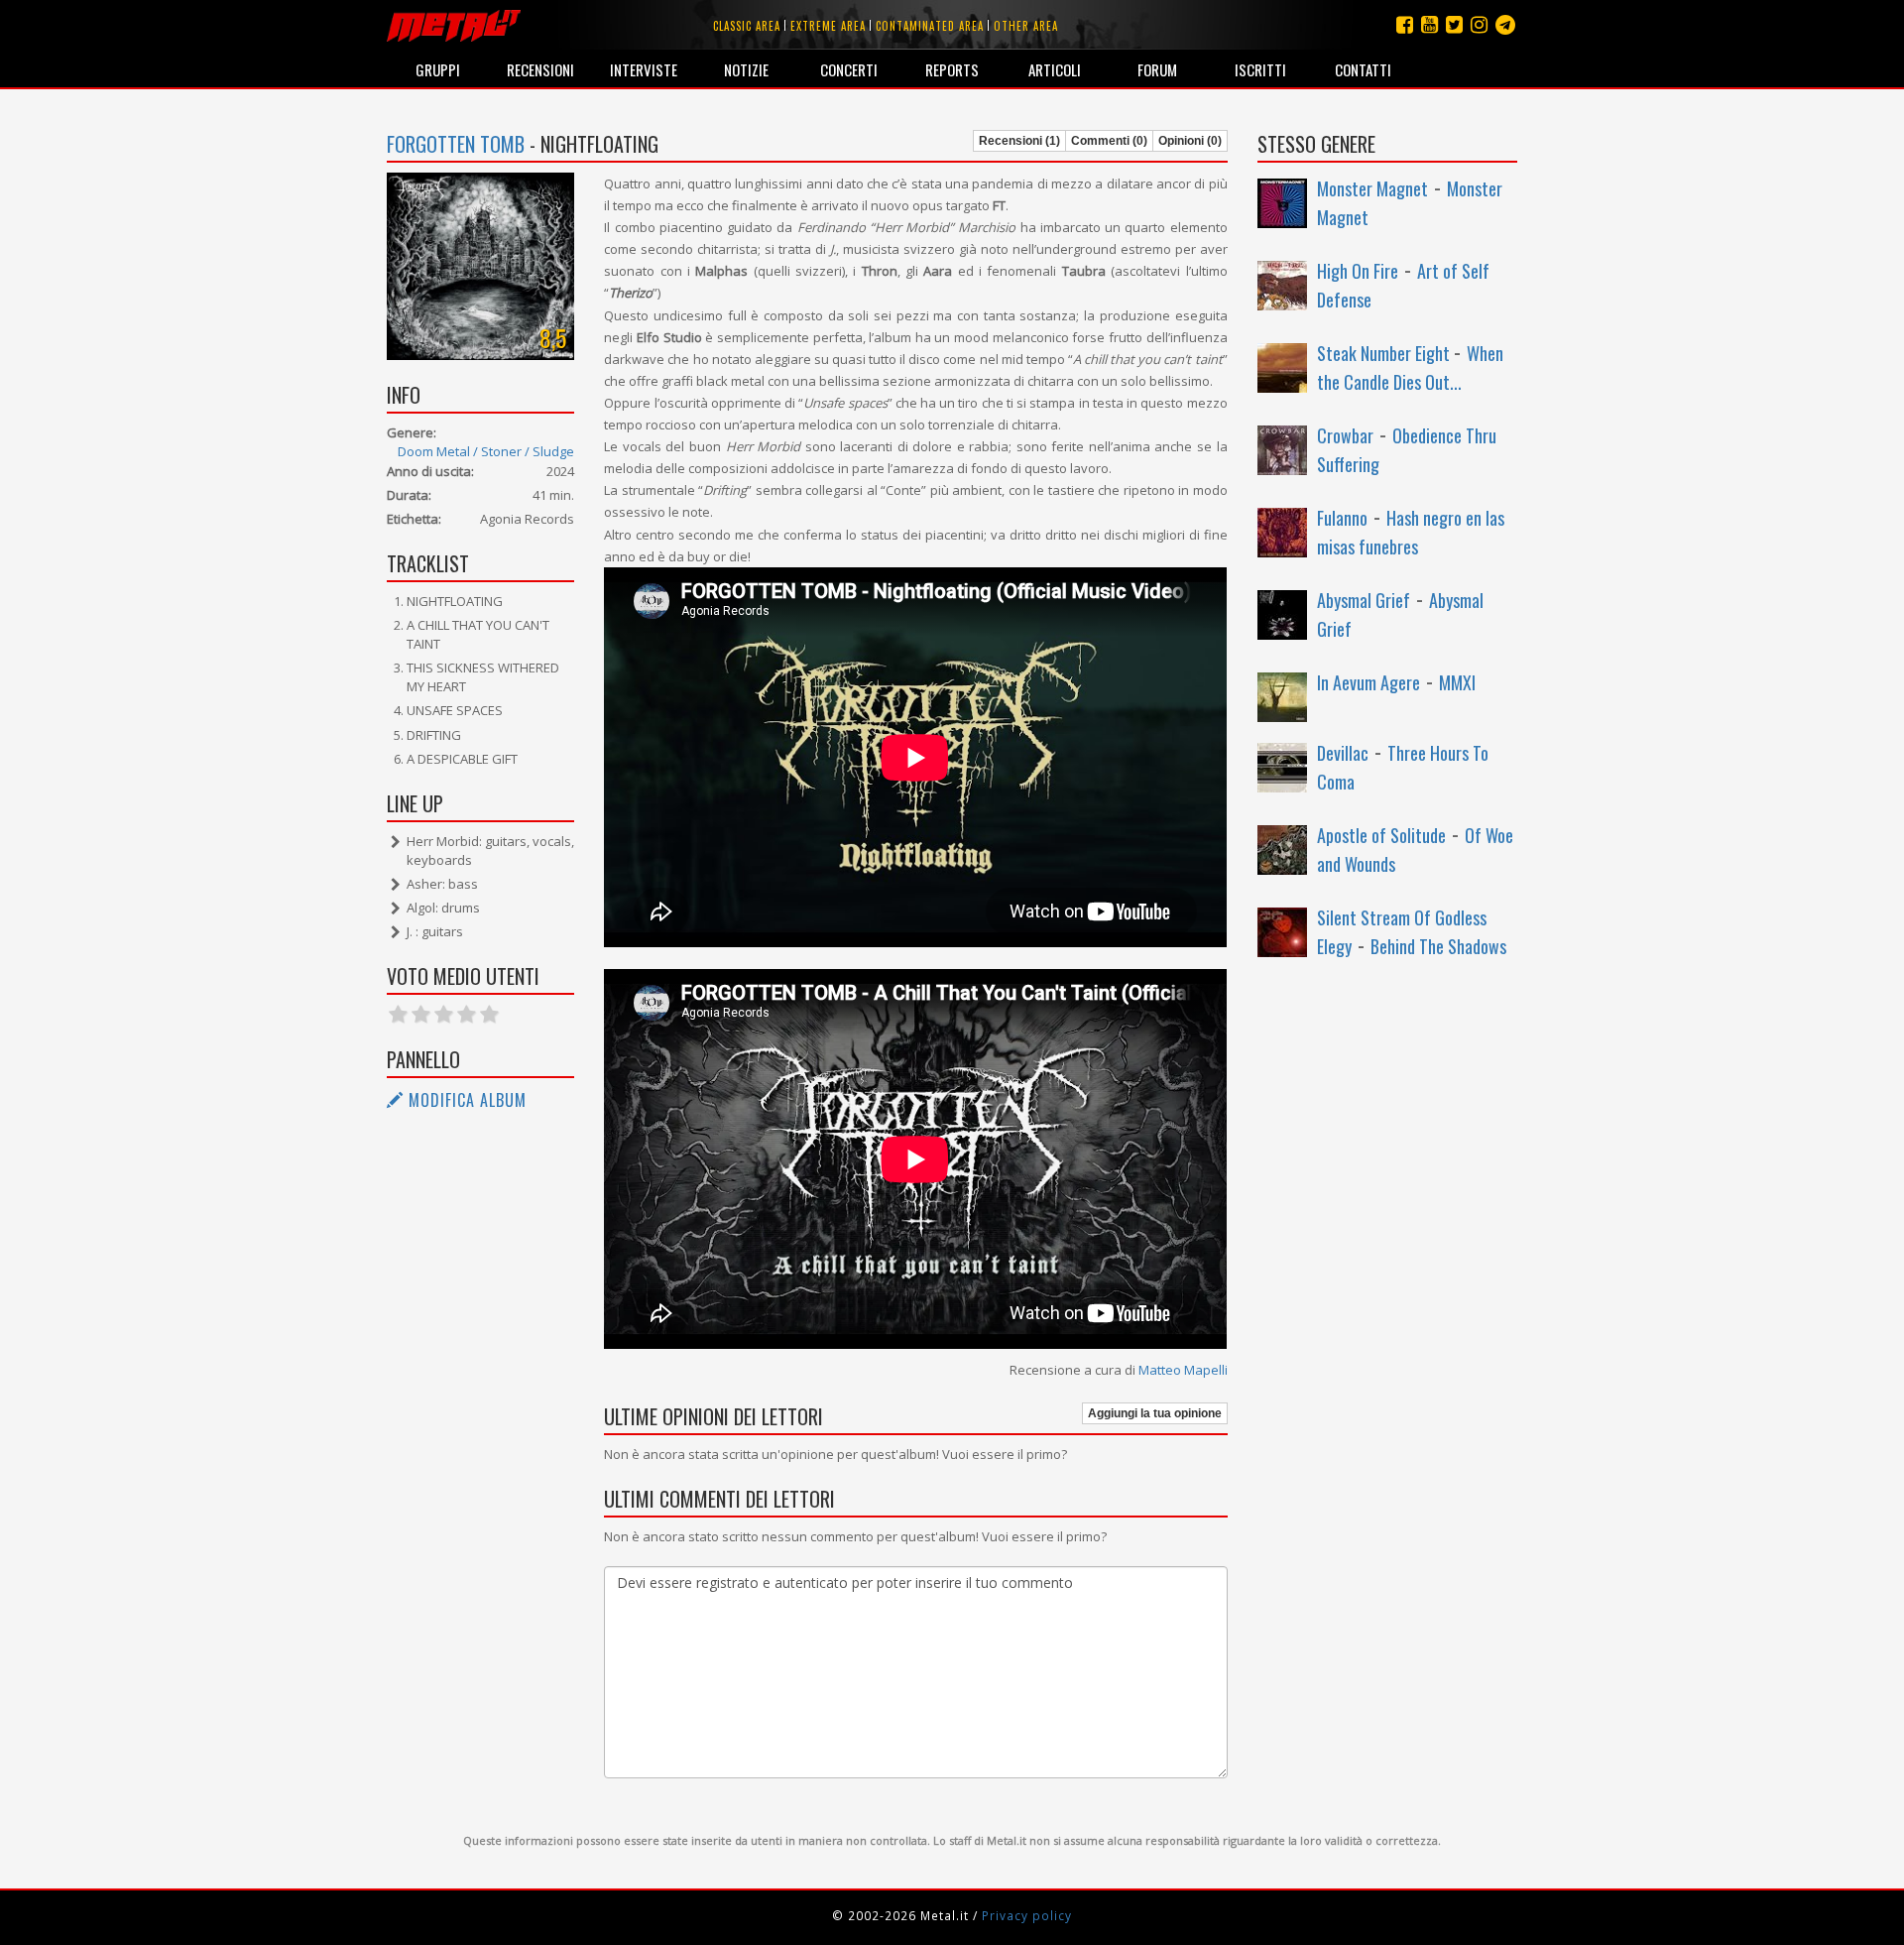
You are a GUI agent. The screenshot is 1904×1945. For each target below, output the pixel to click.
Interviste (644, 69)
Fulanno (1342, 518)
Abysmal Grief (1364, 600)
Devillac (1343, 753)
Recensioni (540, 69)
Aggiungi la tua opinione (1155, 1413)
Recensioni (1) (1019, 141)
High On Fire (1358, 271)
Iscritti (1260, 69)
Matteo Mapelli (1183, 1370)
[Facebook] (1405, 24)
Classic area (747, 26)
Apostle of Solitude (1381, 835)
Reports (952, 69)
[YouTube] (1429, 24)
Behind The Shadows (1438, 946)
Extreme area (828, 26)
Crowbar (1345, 435)
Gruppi (438, 69)
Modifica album (465, 1100)
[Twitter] (1454, 24)
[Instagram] (1505, 24)
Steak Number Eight (1385, 353)
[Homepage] (454, 25)
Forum (1157, 69)
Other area (1026, 26)
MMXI (1457, 682)
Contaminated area (930, 26)
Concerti (849, 69)
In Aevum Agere (1368, 682)
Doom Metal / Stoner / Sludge (486, 451)
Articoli (1055, 69)
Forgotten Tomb (456, 144)
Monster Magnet (1372, 188)
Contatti (1363, 69)
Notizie (746, 69)
